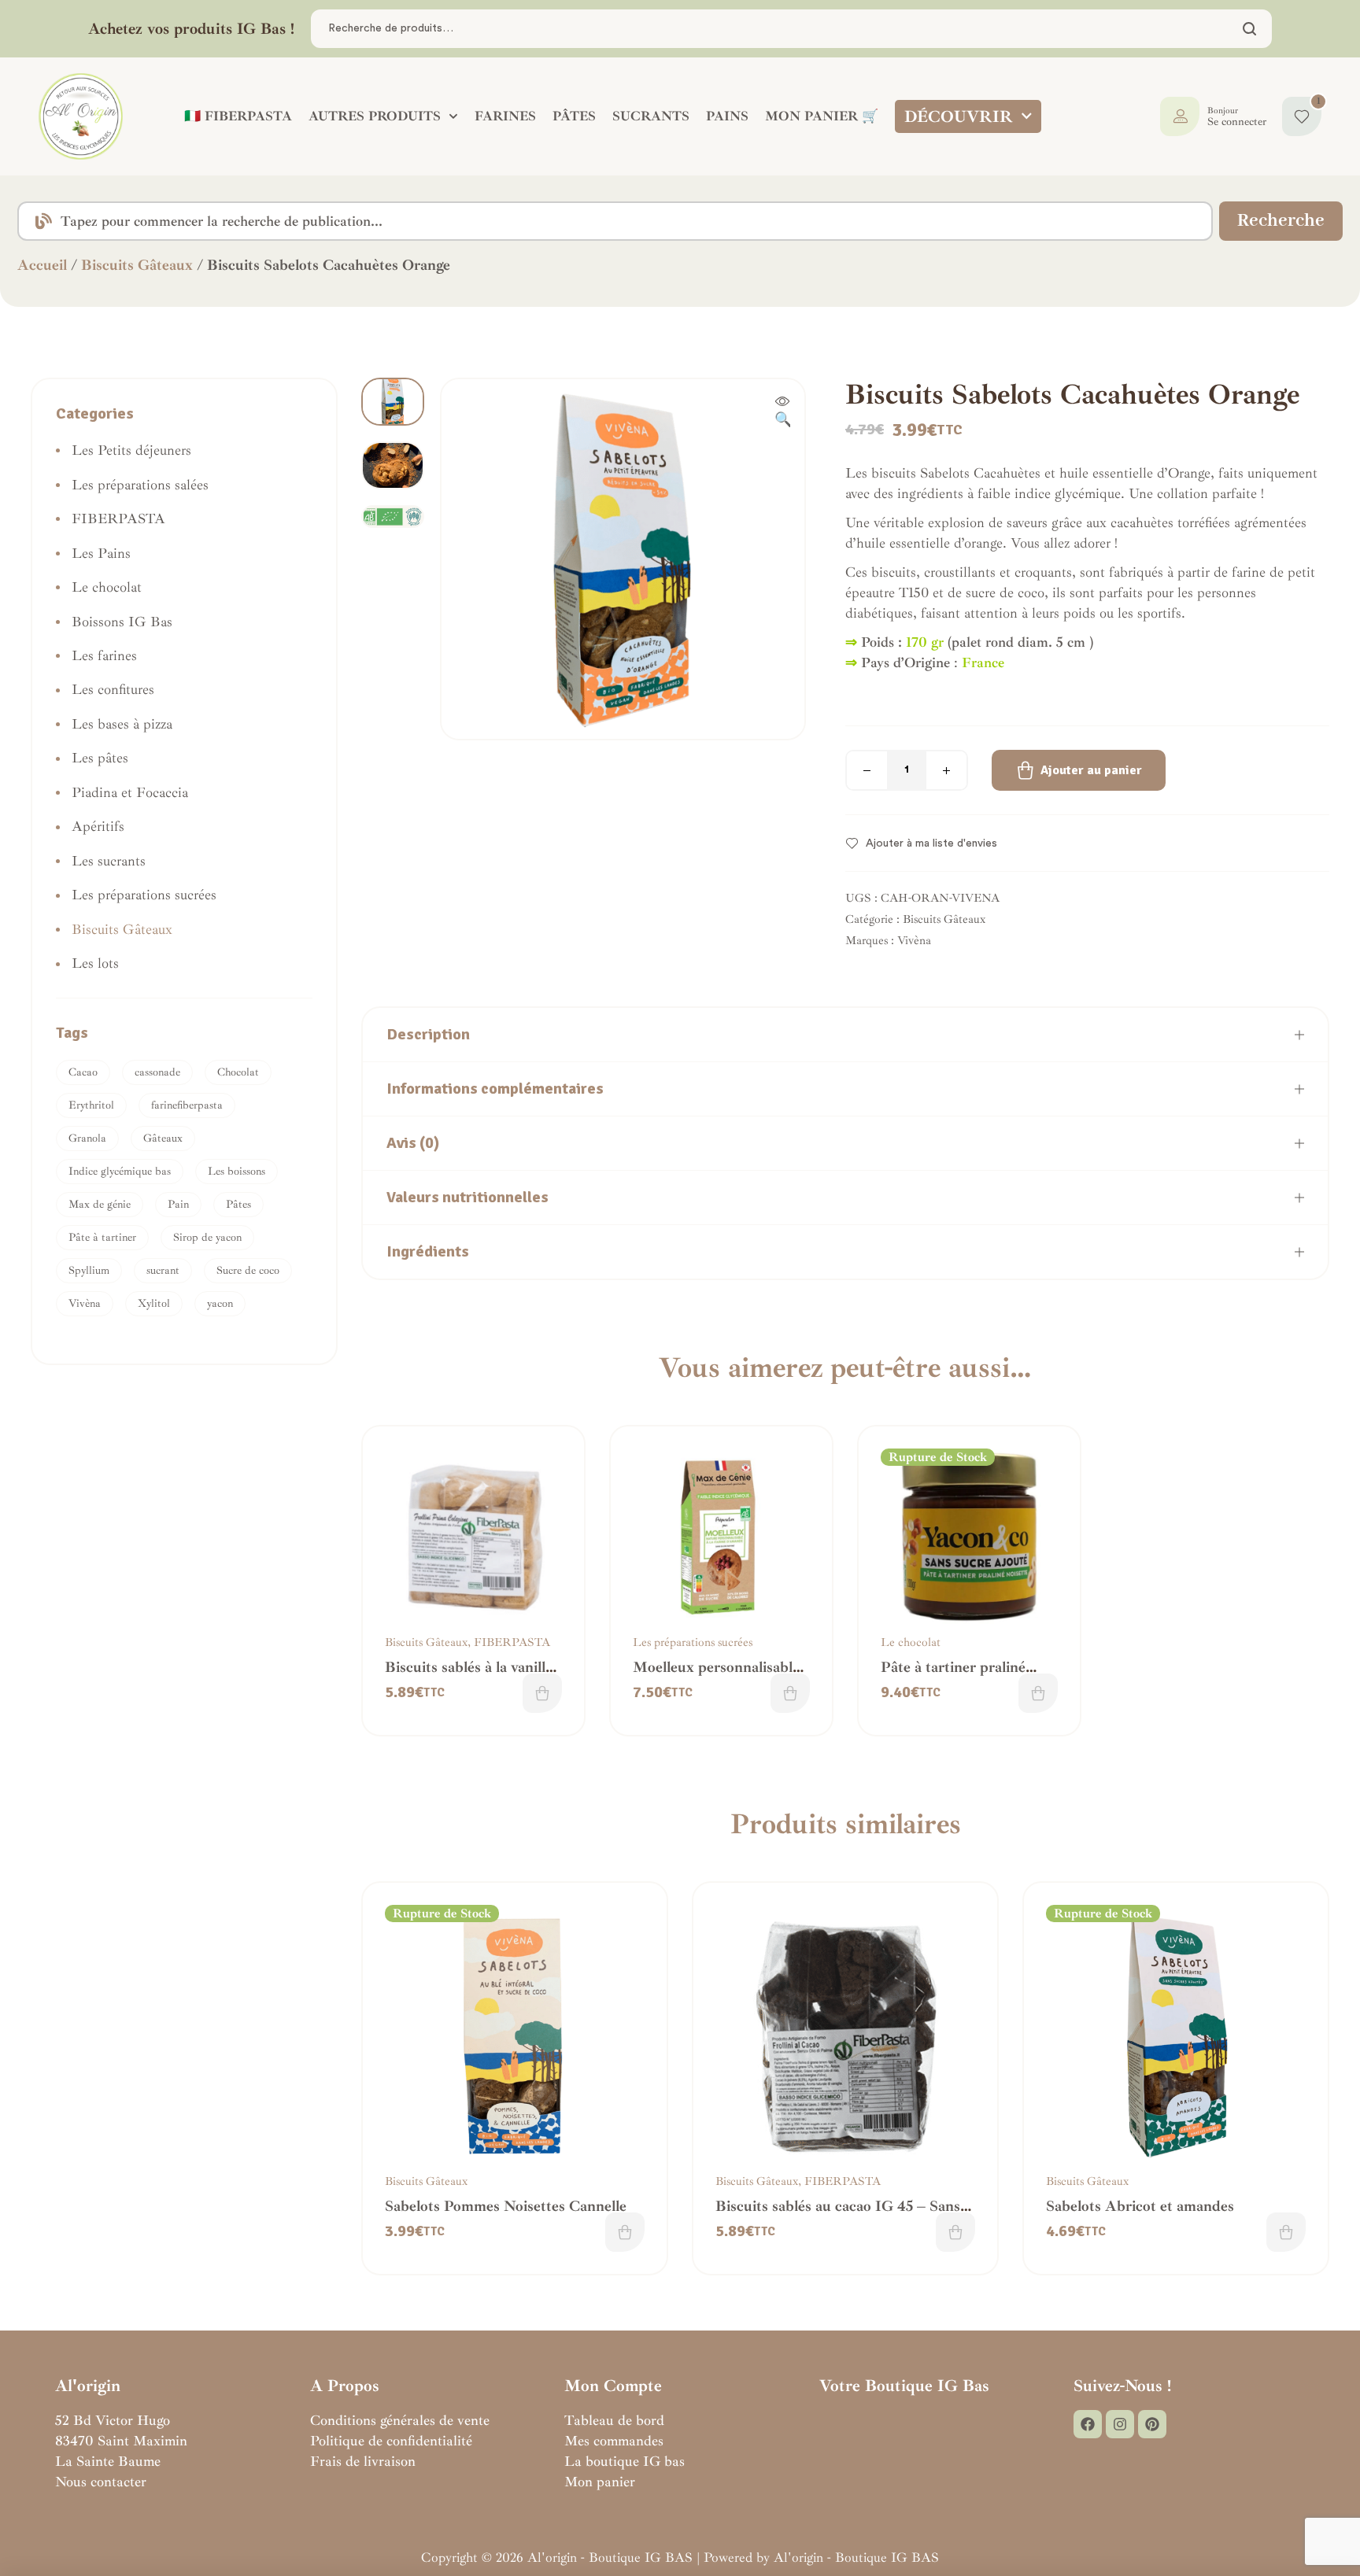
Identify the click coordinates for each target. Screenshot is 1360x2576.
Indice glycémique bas (120, 1171)
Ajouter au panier (1091, 770)
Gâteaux (163, 1138)
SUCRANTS (651, 116)
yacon (220, 1303)
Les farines (104, 655)
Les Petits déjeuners (131, 450)
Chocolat (238, 1072)
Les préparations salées (140, 485)
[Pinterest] (1152, 2424)
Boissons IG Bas (122, 622)
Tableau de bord (614, 2420)
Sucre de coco (248, 1270)
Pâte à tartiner (102, 1237)
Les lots (95, 963)
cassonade (157, 1072)
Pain (178, 1204)
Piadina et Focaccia (130, 792)
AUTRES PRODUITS (375, 116)
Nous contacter (101, 2482)
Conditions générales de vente (400, 2420)
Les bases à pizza (122, 724)
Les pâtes (100, 758)
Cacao (83, 1072)
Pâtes (238, 1204)
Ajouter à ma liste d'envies (931, 843)
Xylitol (154, 1303)
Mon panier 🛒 (822, 116)
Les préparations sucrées (693, 1642)
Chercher (1250, 29)
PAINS (727, 116)
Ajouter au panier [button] (542, 1693)
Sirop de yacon (207, 1237)
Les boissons (237, 1171)
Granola (87, 1138)
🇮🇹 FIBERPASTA (238, 116)
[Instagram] (1120, 2424)
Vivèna (914, 941)
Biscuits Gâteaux (137, 265)
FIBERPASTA (512, 1642)
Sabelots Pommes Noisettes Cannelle (506, 2206)
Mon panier (600, 2482)
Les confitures (113, 689)
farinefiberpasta (187, 1105)
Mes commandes (614, 2441)
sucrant (163, 1270)
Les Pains (101, 553)
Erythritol (91, 1105)
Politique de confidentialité (391, 2441)
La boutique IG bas (625, 2461)
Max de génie (100, 1204)
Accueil (42, 265)
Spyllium (89, 1270)
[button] (782, 411)
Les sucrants (109, 861)
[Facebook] (1088, 2424)
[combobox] (615, 221)
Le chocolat (911, 1642)
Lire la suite (1038, 1693)
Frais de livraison (363, 2461)
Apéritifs (98, 826)
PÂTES (574, 116)
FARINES (505, 116)
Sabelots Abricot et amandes (1140, 2206)
